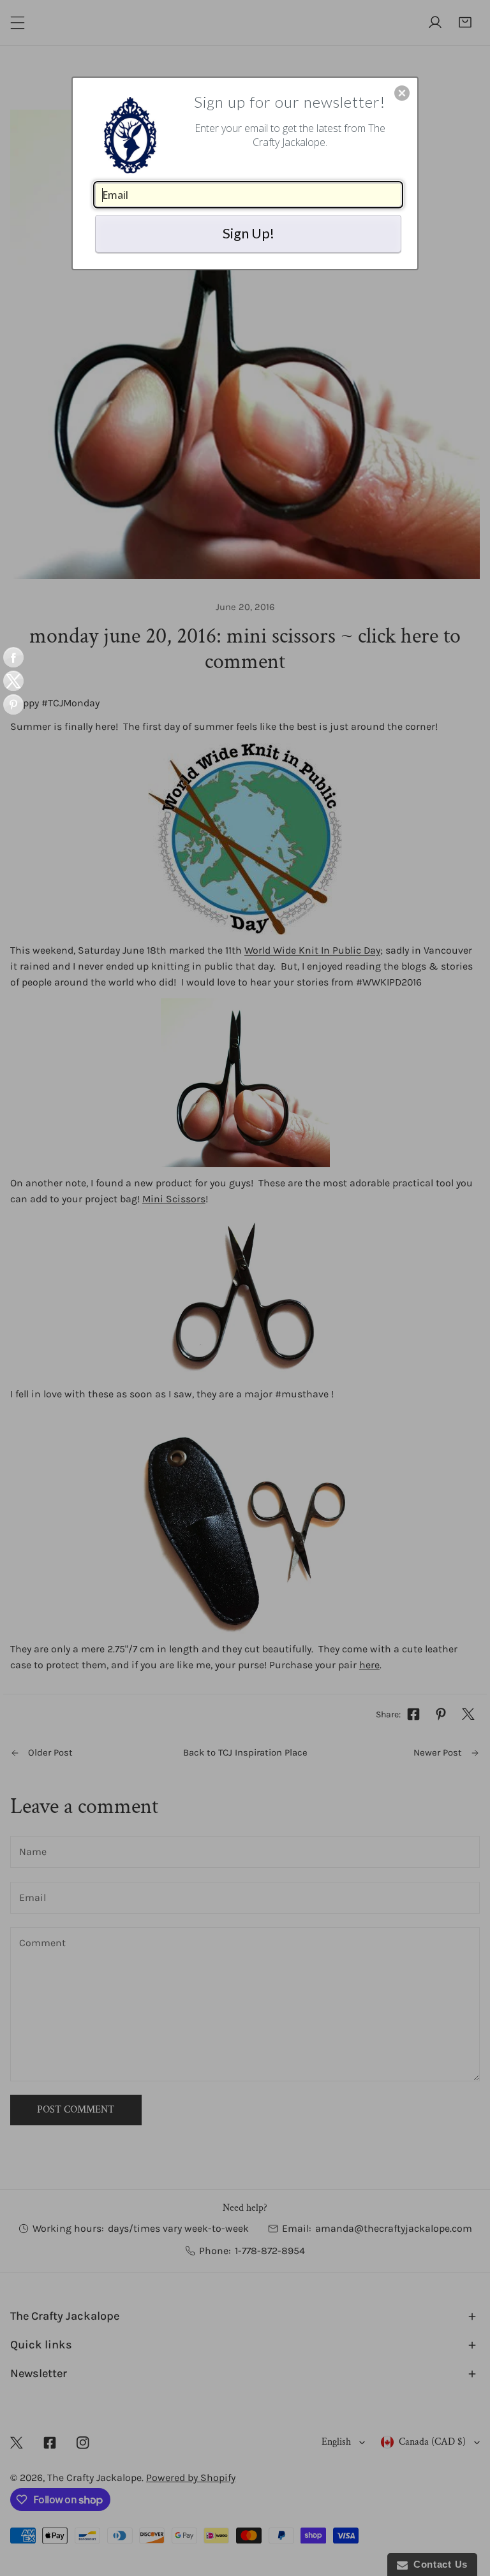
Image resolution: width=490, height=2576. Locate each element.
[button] (402, 93)
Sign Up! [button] (249, 233)
